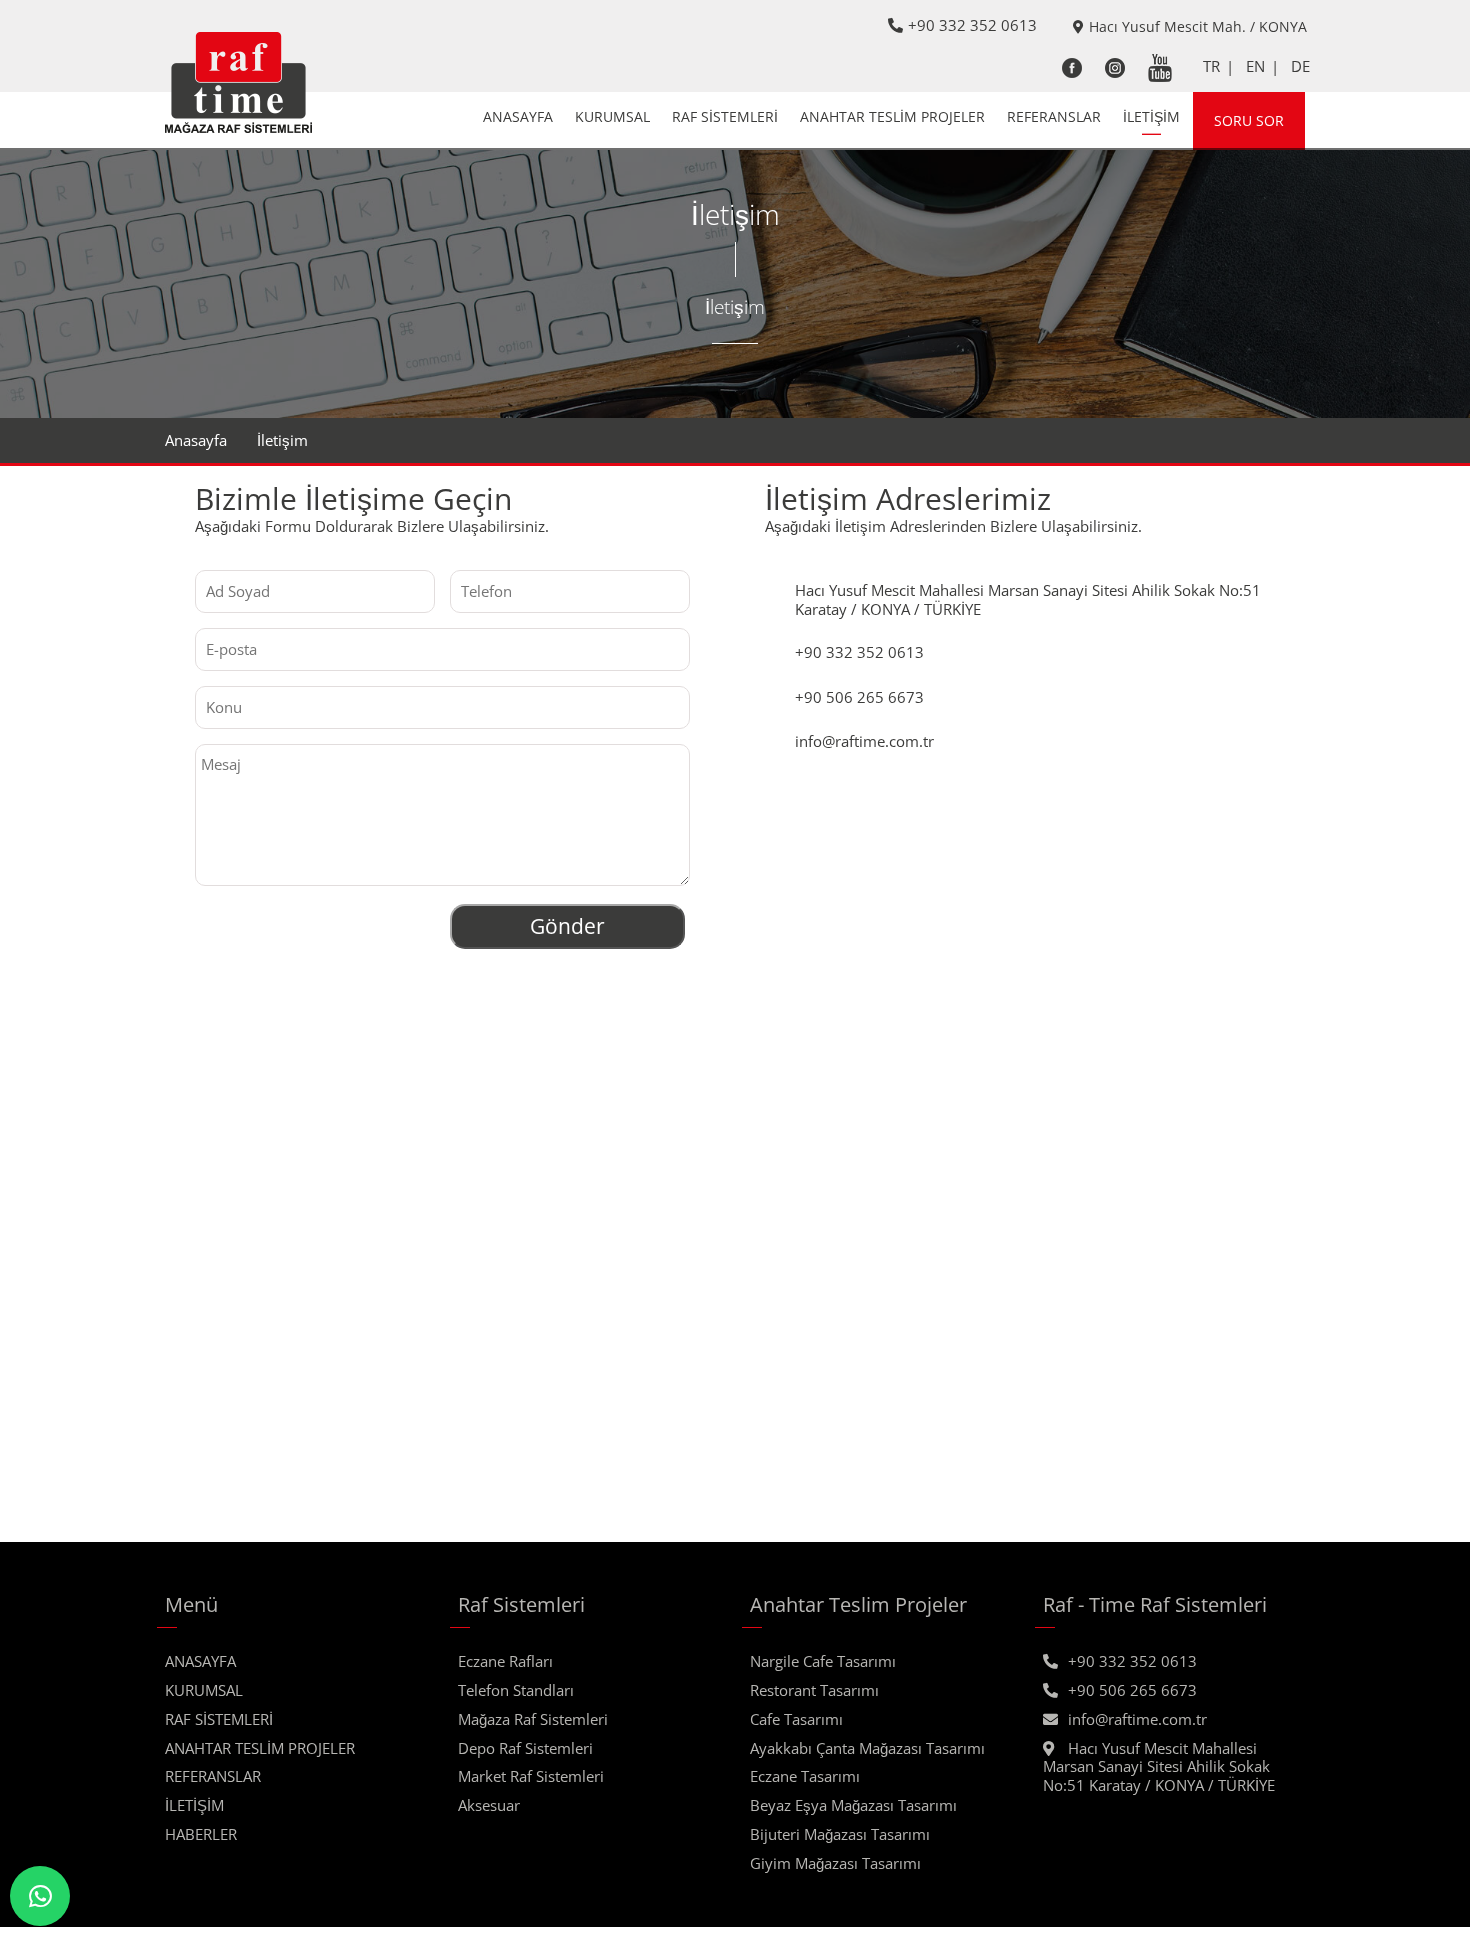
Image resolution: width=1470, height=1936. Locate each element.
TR (1211, 66)
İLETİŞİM (1151, 116)
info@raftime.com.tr (1137, 1719)
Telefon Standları (516, 1690)
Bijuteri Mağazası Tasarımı (840, 1834)
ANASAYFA (518, 116)
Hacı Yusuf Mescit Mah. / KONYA (1198, 26)
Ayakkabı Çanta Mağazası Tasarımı (867, 1748)
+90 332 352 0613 (972, 25)
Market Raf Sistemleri (531, 1776)
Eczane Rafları (505, 1661)
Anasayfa (196, 440)
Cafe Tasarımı (796, 1719)
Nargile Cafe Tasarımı (823, 1661)
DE (1300, 66)
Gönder (567, 926)
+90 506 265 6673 (1132, 1690)
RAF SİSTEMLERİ (725, 116)
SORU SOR (1249, 120)
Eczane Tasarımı (805, 1776)
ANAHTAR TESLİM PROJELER (892, 116)
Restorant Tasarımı (814, 1690)
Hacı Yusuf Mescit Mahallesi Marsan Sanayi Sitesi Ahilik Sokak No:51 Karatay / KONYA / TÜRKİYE (1159, 1767)
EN (1255, 66)
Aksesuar (489, 1805)
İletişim (282, 440)
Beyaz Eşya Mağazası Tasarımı (853, 1805)
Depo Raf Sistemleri (525, 1748)
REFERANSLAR (1054, 116)
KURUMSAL (612, 116)
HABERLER (201, 1834)
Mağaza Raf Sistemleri (533, 1719)
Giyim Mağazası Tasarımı (835, 1863)
